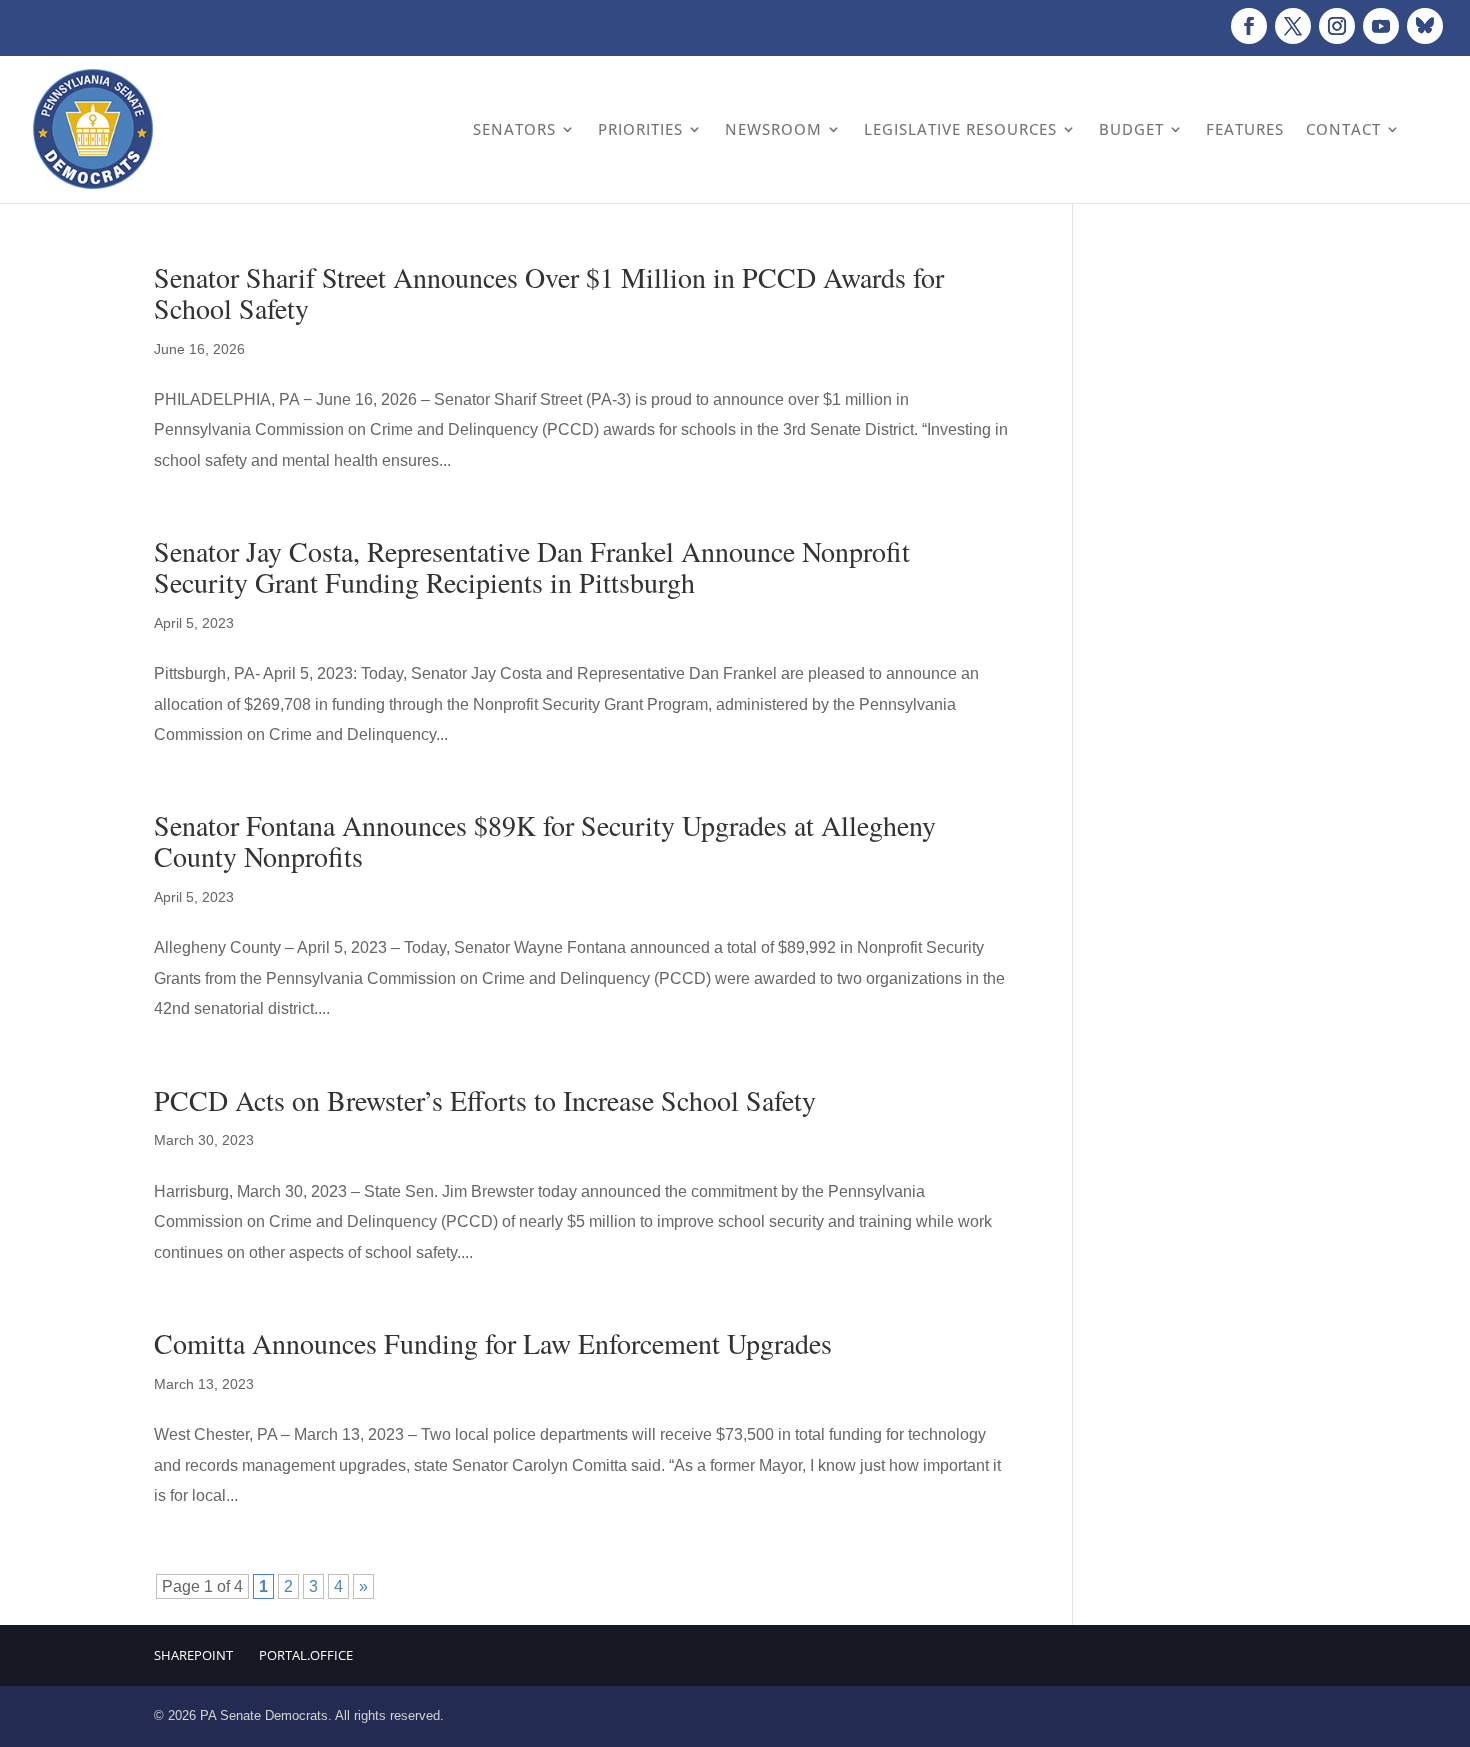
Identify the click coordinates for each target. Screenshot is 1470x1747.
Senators (514, 129)
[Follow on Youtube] (1381, 26)
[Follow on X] (1293, 26)
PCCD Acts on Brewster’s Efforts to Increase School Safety (485, 1100)
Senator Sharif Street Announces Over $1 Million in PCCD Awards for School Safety (549, 292)
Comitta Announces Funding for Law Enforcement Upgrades (493, 1343)
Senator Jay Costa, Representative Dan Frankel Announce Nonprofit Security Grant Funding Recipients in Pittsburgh (532, 566)
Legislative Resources (960, 129)
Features (1245, 129)
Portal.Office (306, 1655)
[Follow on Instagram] (1337, 26)
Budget (1131, 129)
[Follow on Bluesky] (1425, 26)
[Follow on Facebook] (1249, 26)
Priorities (640, 129)
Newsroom (773, 129)
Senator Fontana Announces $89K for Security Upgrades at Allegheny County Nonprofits (545, 840)
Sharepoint (193, 1655)
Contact (1343, 129)
